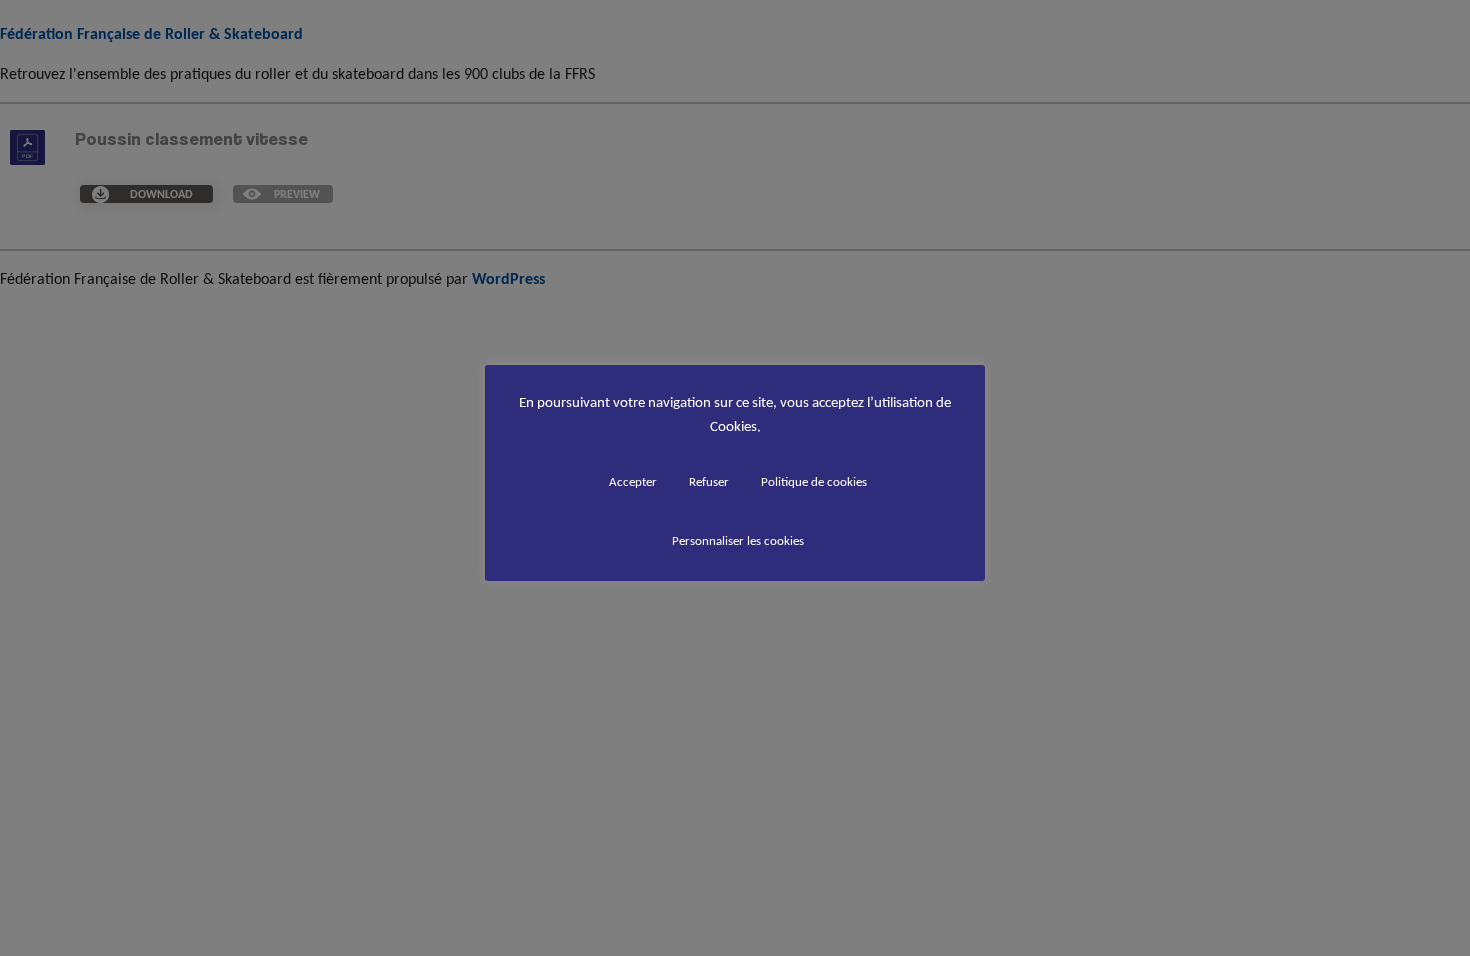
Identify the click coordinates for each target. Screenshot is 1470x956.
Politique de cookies (814, 481)
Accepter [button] (633, 481)
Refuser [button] (709, 481)
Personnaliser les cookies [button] (738, 540)
